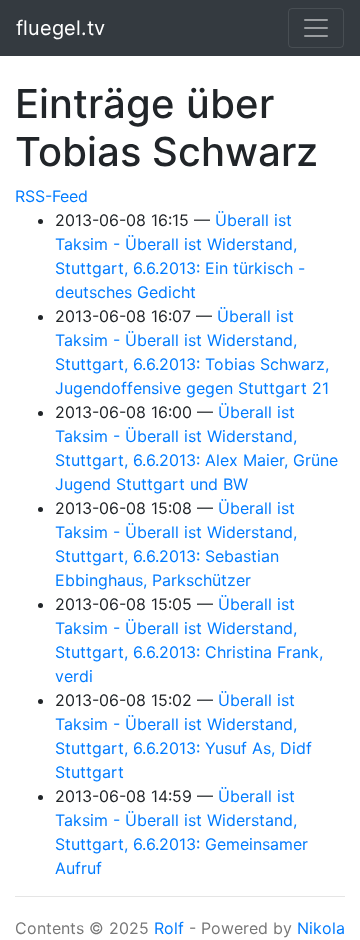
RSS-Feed (51, 196)
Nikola (321, 928)
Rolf (169, 928)
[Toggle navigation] (316, 28)
